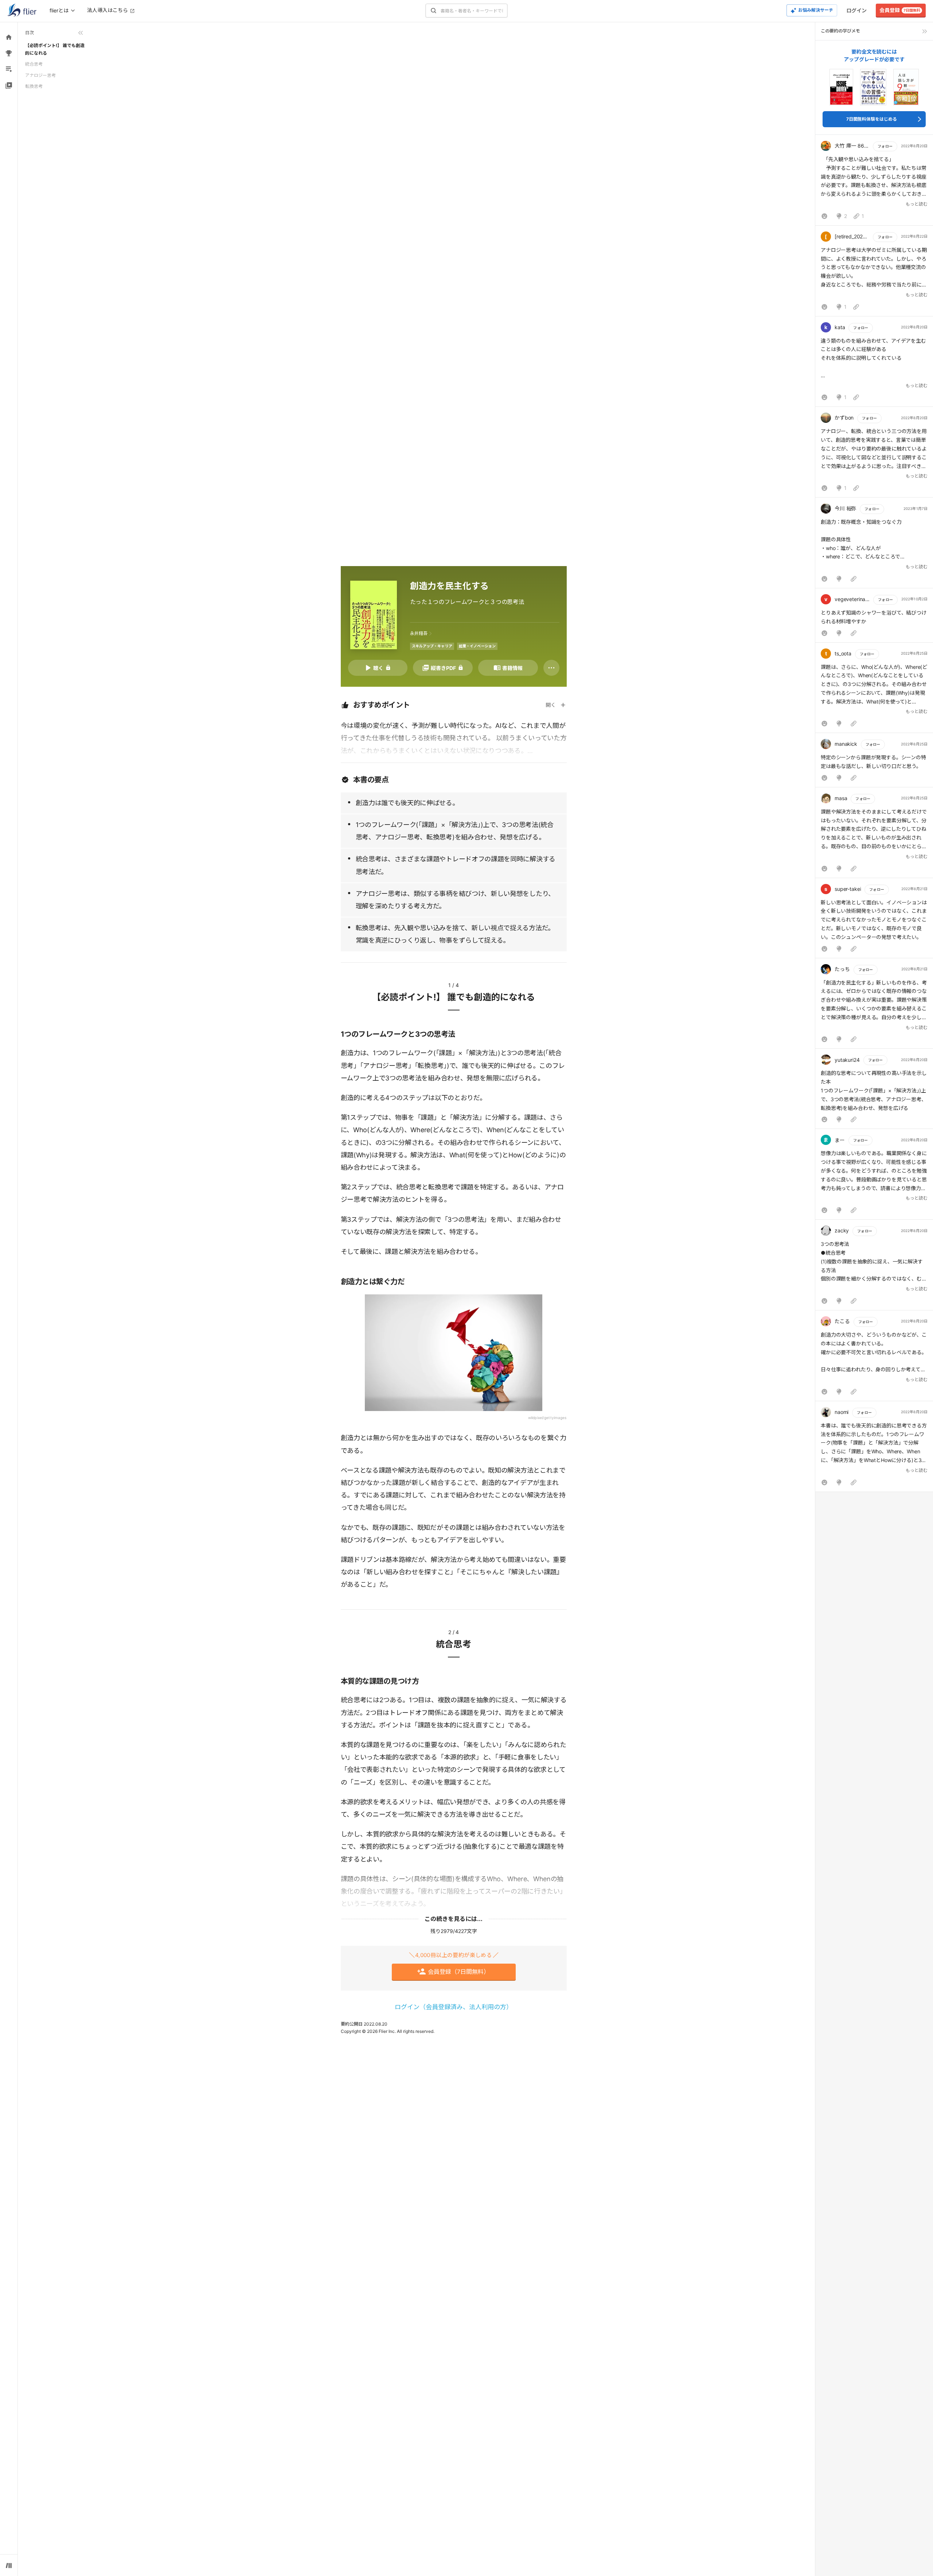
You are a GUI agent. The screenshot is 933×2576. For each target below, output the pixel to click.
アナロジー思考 (40, 75)
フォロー (885, 146)
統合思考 (34, 64)
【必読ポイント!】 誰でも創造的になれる (55, 49)
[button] (874, 182)
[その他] (551, 668)
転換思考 (34, 86)
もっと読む (917, 204)
